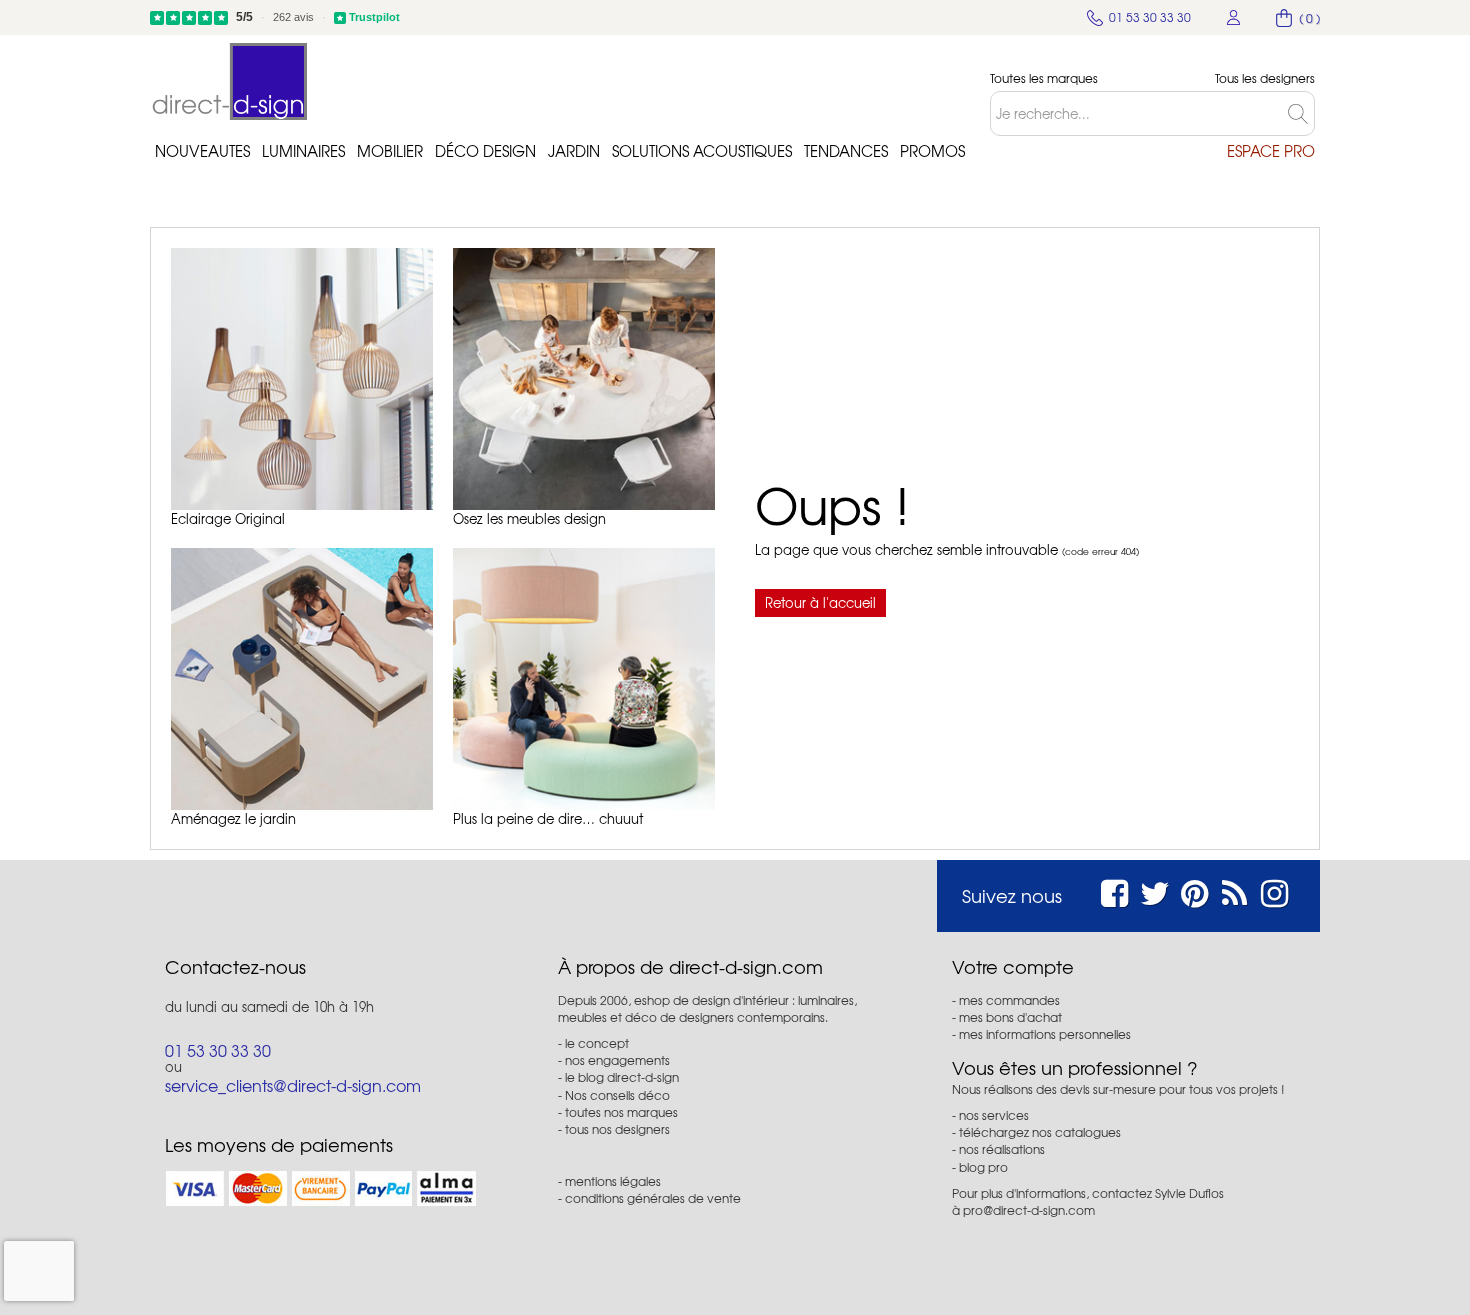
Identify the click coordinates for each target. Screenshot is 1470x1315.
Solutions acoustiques (702, 151)
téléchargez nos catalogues (1040, 1132)
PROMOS (932, 151)
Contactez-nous (235, 967)
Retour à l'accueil (820, 602)
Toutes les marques (1044, 78)
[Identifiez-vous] (1234, 17)
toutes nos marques (621, 1112)
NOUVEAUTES (202, 151)
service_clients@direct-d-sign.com (293, 1085)
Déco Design (485, 151)
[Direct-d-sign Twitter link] (1155, 890)
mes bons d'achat (1010, 1017)
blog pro (983, 1167)
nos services (994, 1115)
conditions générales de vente (653, 1198)
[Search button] (1301, 113)
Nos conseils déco (617, 1095)
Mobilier (390, 151)
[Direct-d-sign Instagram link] (1274, 890)
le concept (597, 1043)
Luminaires (303, 151)
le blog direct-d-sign (622, 1077)
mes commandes (1009, 1000)
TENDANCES (846, 151)
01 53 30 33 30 (218, 1050)
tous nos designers (617, 1129)
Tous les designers (1265, 78)
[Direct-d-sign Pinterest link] (1194, 890)
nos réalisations (1002, 1149)
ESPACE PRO (1271, 151)
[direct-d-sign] (230, 81)
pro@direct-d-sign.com (1029, 1210)
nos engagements (617, 1060)
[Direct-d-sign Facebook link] (1114, 890)
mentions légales (613, 1181)
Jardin (574, 151)
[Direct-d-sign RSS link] (1234, 890)
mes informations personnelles (1045, 1034)
